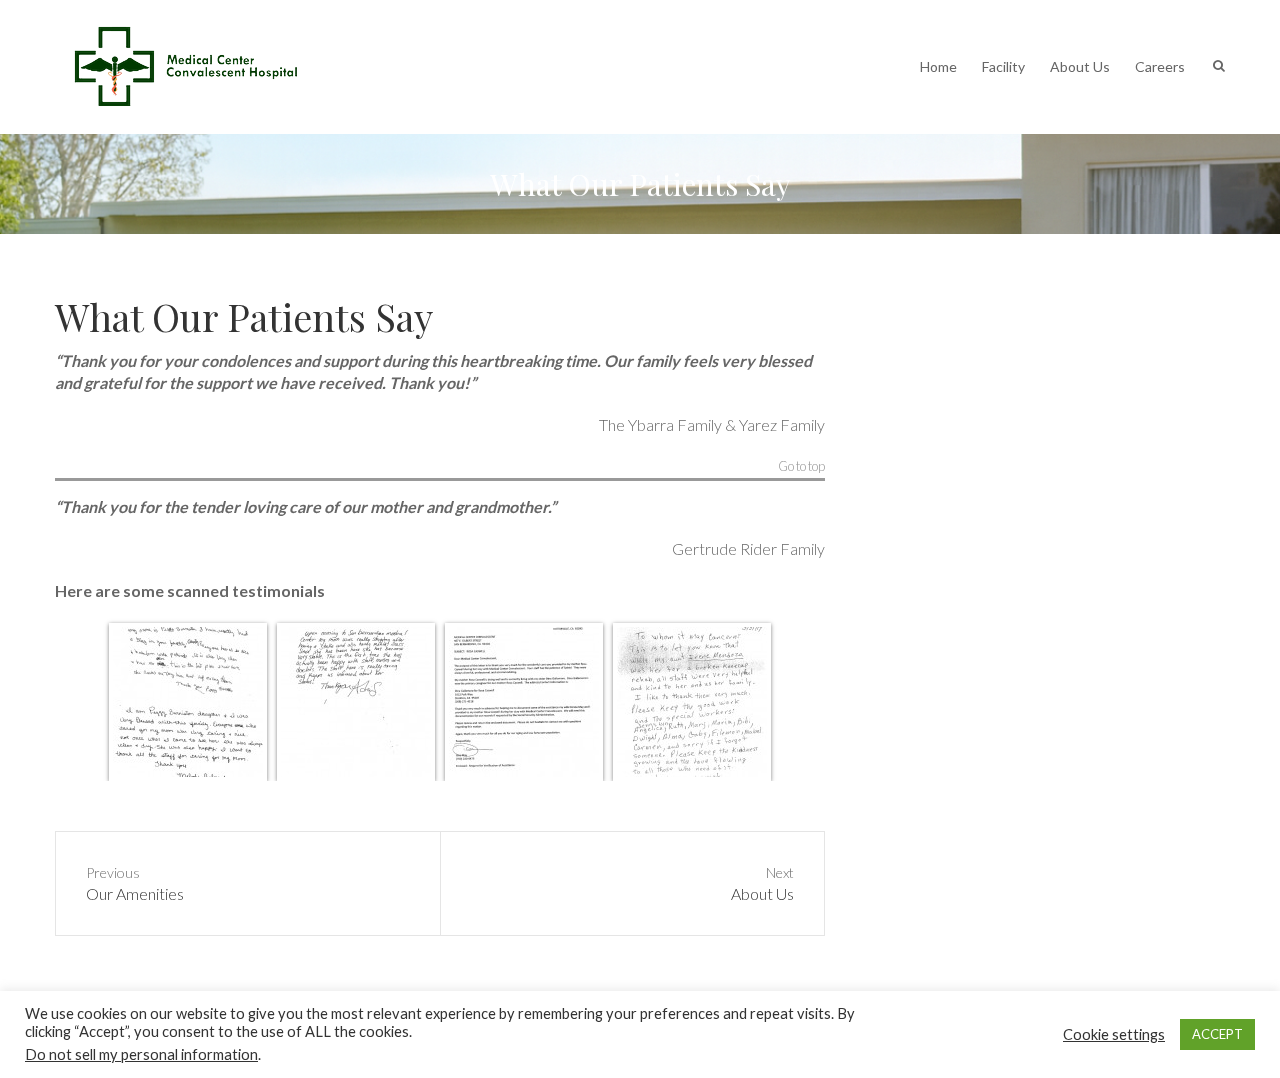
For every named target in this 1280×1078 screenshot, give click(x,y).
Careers (1160, 66)
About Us (1080, 66)
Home (938, 66)
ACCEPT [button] (1217, 1034)
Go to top (801, 467)
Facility (1003, 66)
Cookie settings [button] (1114, 1034)
